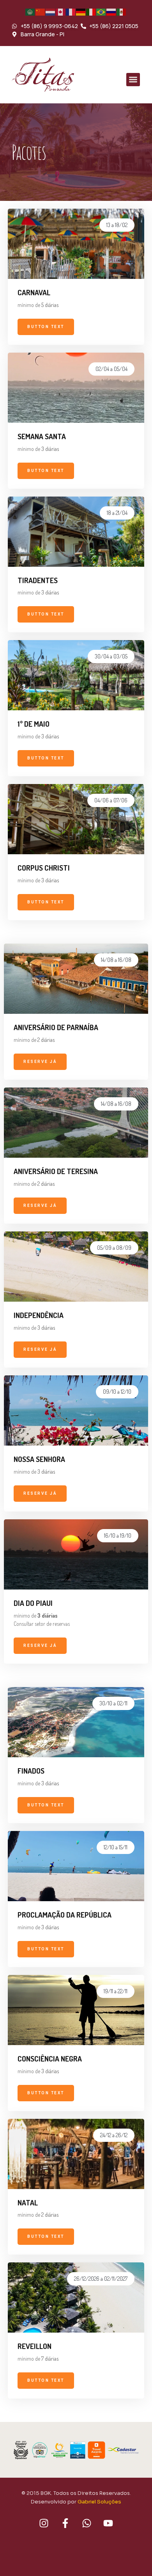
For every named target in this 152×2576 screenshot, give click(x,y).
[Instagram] (44, 2523)
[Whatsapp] (87, 2523)
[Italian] (91, 12)
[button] (133, 80)
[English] (61, 12)
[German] (81, 12)
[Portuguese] (101, 12)
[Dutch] (51, 12)
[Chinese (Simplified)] (41, 12)
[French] (71, 12)
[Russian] (111, 12)
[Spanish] (122, 12)
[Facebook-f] (65, 2523)
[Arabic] (30, 12)
